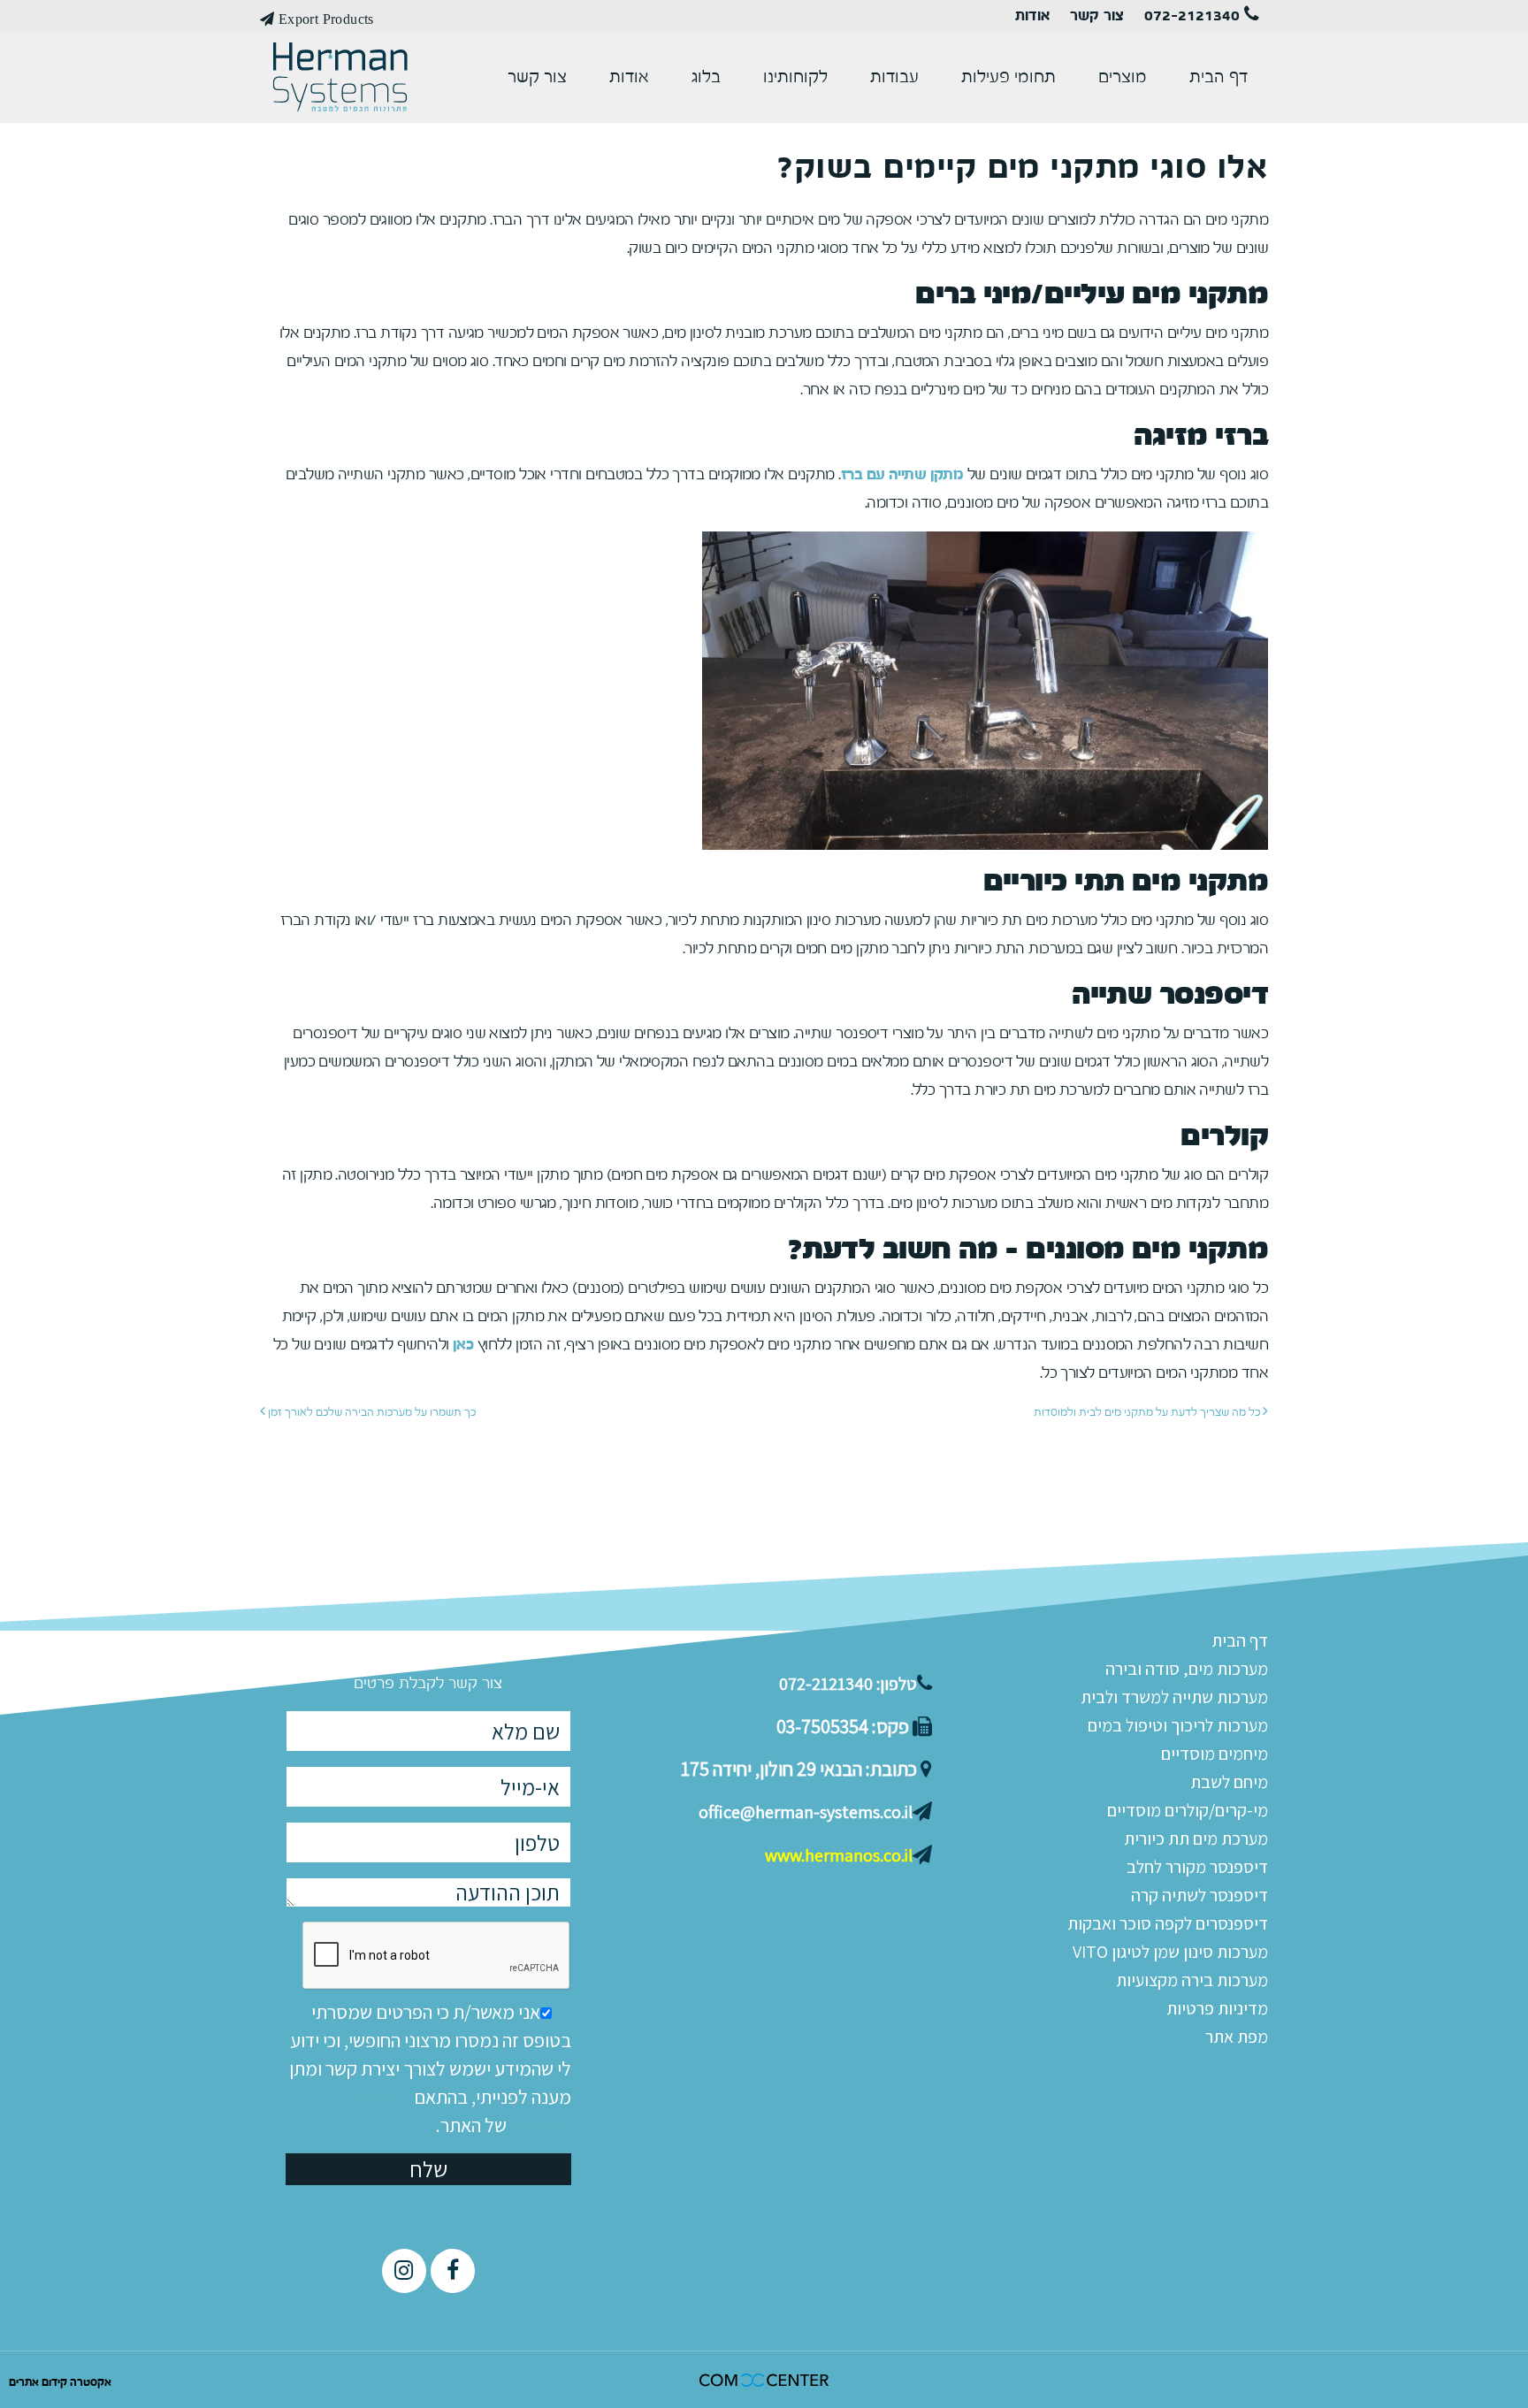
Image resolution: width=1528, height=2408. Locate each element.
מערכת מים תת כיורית (1196, 1838)
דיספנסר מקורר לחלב (1197, 1867)
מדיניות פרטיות (1217, 2008)
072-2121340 (1194, 16)
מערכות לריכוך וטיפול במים (1178, 1725)
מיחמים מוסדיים (1215, 1754)
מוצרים (1123, 77)
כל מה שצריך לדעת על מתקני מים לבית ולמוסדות (1148, 1412)
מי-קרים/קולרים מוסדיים (1188, 1810)
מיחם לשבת (1229, 1782)
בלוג (706, 77)
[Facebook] (453, 2271)
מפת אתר (1237, 2037)
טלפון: (848, 1684)
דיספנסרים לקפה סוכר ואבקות (1168, 1923)
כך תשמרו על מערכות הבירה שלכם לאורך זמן (371, 1412)
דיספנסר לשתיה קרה (1199, 1895)
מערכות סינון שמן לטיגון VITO (1170, 1952)
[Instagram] (404, 2271)
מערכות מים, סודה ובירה (1187, 1669)
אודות (1032, 16)
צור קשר (1097, 16)
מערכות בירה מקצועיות (1192, 1980)
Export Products (324, 19)
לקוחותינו (795, 77)
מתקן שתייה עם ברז (902, 474)
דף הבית (1219, 77)
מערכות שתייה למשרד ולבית (1174, 1697)
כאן (463, 1345)
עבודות (894, 77)
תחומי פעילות (1008, 77)
